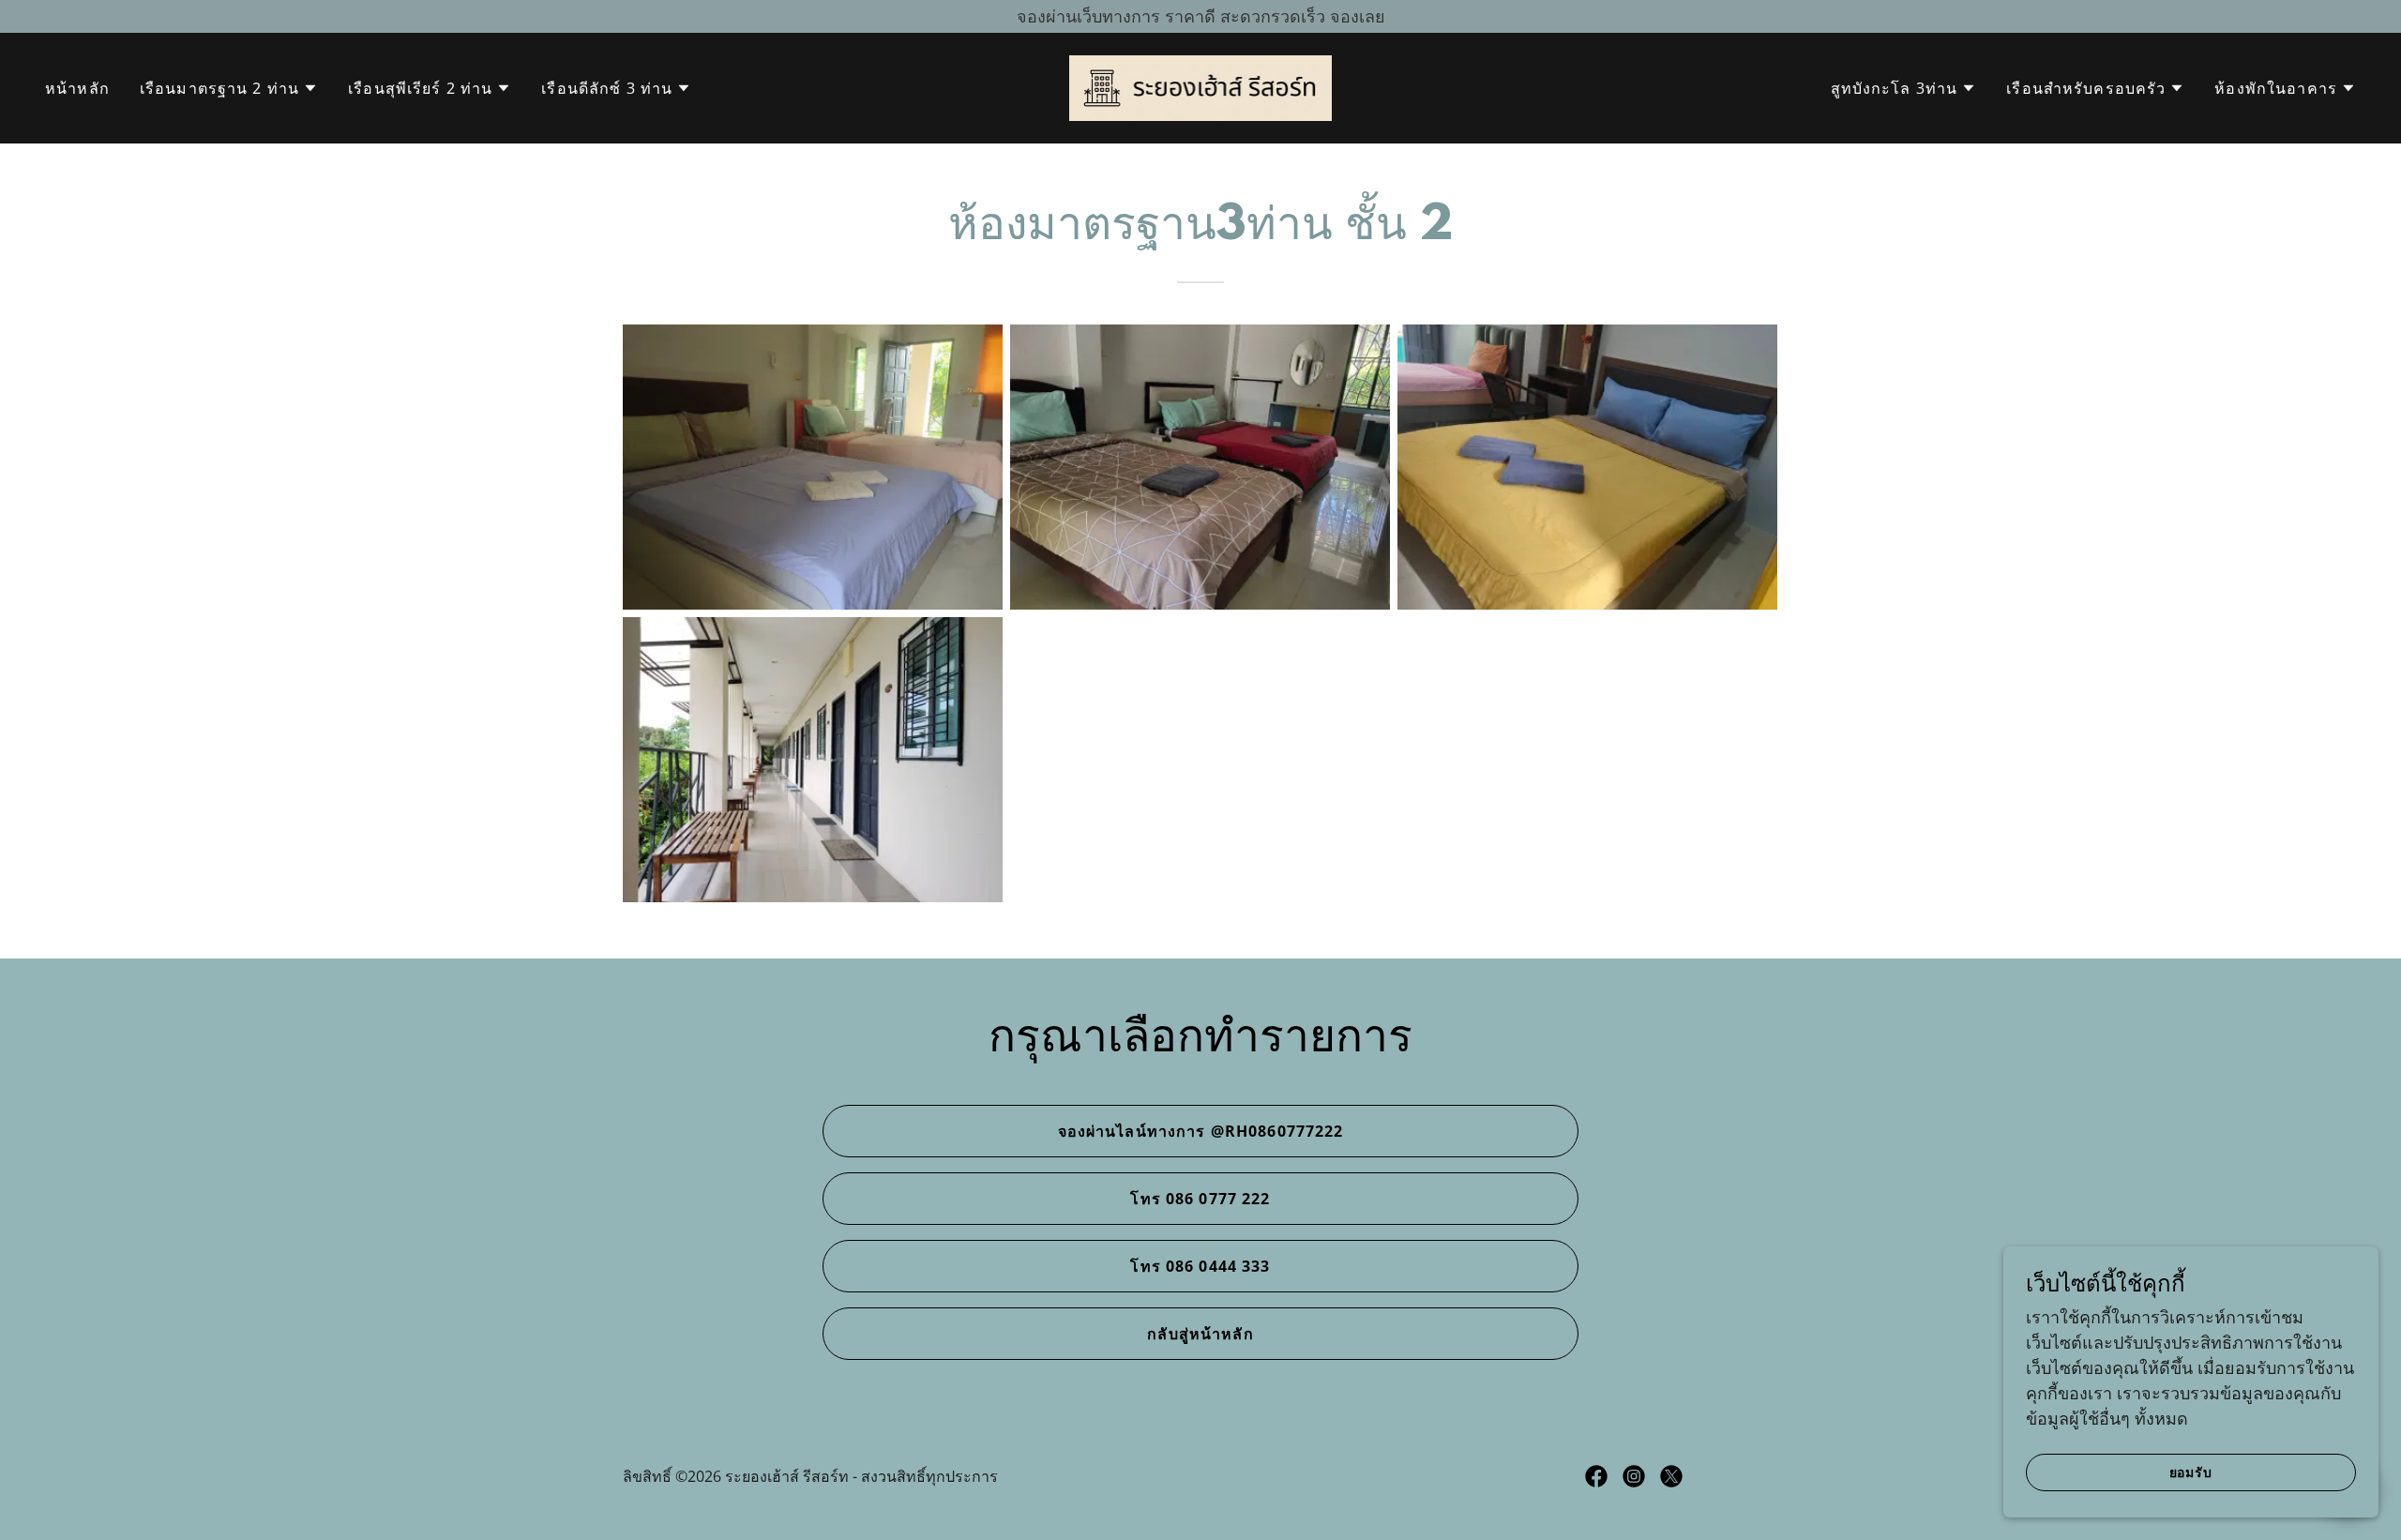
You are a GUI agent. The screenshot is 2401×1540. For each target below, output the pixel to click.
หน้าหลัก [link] (77, 88)
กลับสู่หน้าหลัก (1200, 1334)
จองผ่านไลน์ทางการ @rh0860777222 (1201, 1131)
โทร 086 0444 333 (1200, 1266)
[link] (1201, 86)
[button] (229, 88)
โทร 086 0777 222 (1200, 1199)
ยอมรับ (2191, 1472)
